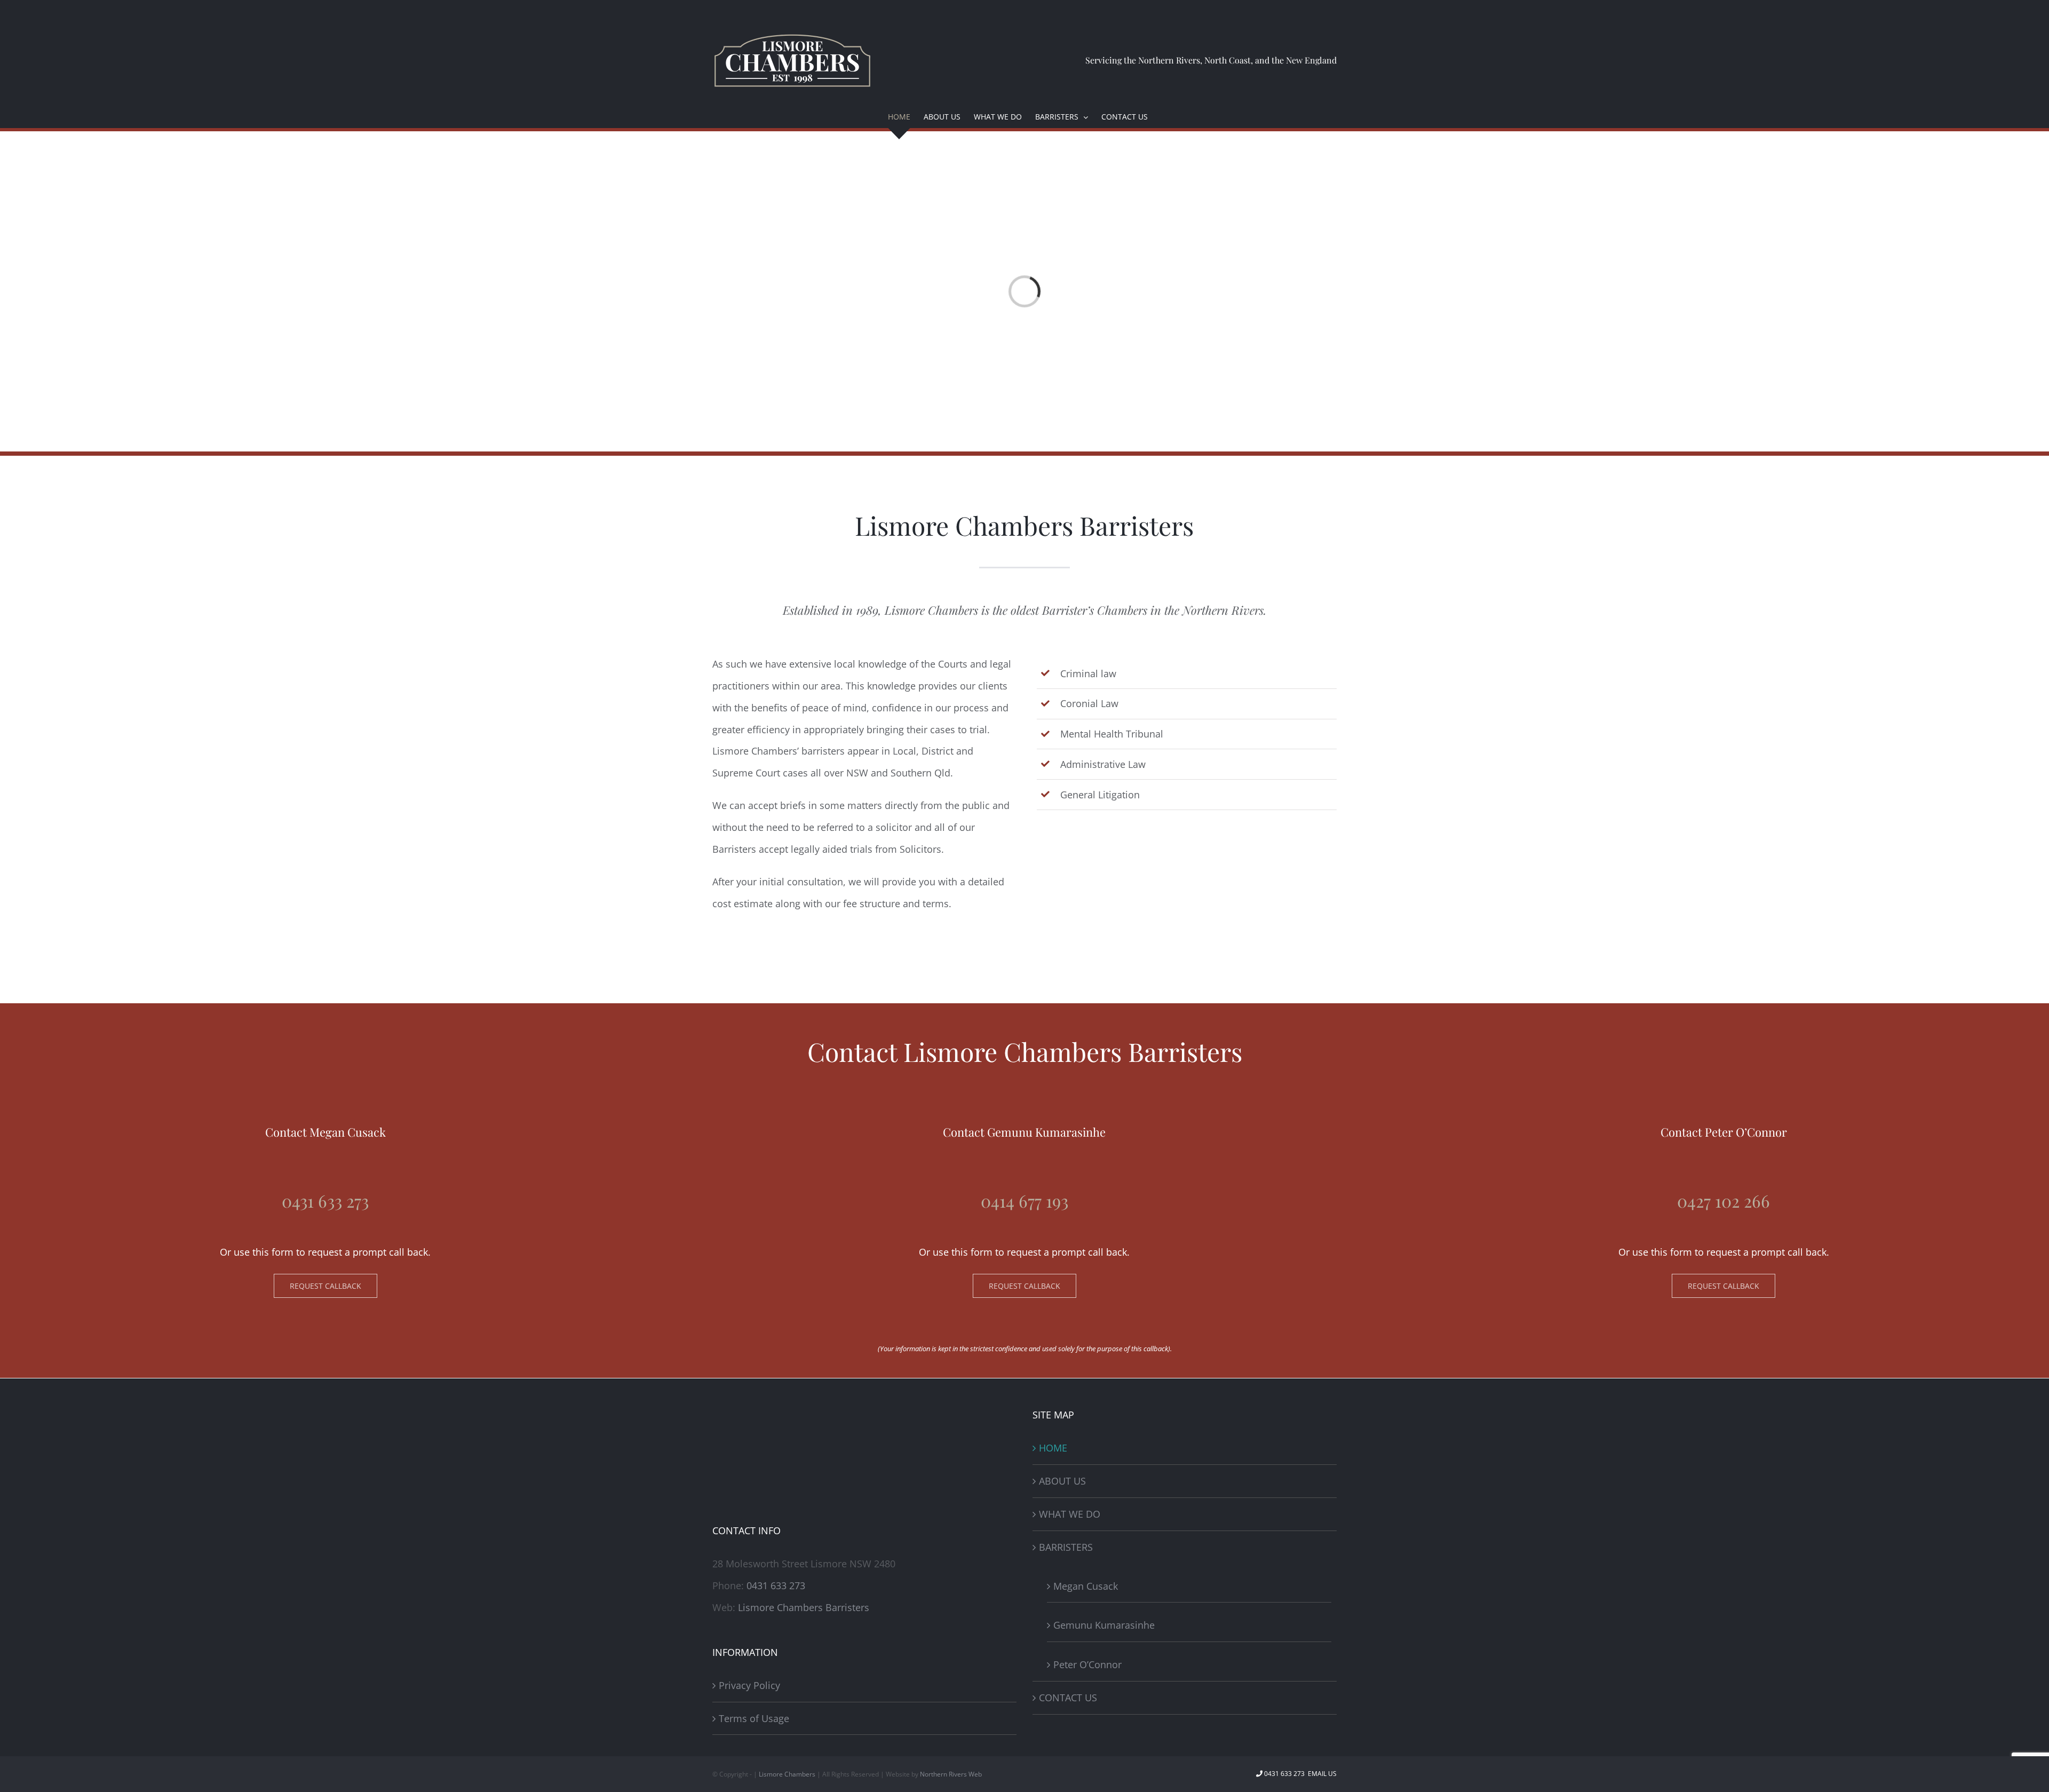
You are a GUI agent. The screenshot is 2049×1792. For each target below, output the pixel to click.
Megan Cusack (1086, 1586)
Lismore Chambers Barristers (804, 1607)
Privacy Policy (749, 1685)
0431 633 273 (325, 1200)
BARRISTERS (1066, 1547)
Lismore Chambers (787, 1774)
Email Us (1321, 1774)
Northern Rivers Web (951, 1774)
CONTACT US (1068, 1698)
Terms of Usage (754, 1718)
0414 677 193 (1024, 1200)
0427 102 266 (1724, 1200)
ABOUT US (1062, 1481)
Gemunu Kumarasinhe (1104, 1625)
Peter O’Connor (1087, 1664)
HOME (1053, 1448)
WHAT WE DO (1070, 1514)
